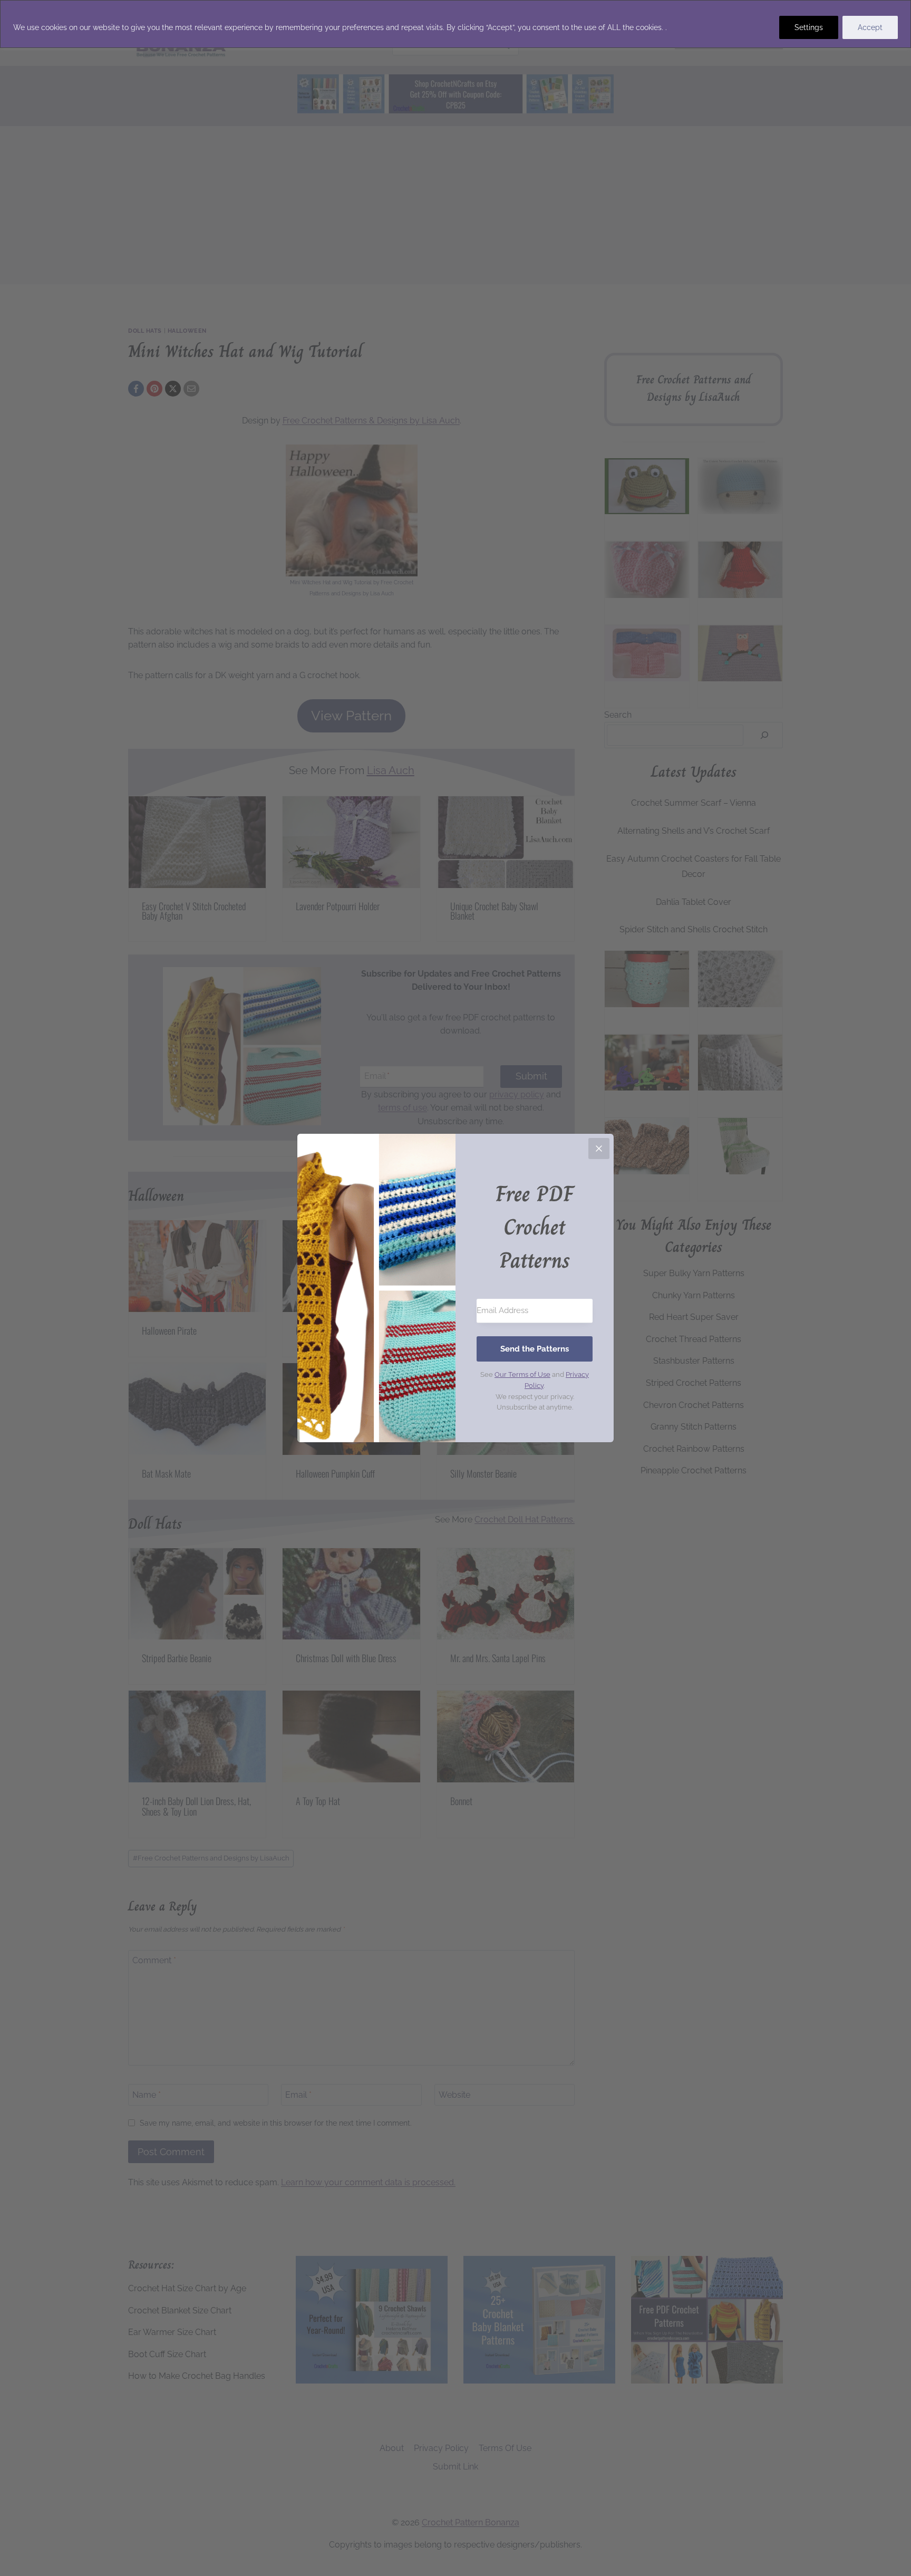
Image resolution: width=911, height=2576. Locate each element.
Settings (809, 27)
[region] (455, 24)
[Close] (599, 1149)
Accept (870, 27)
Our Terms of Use (522, 1374)
